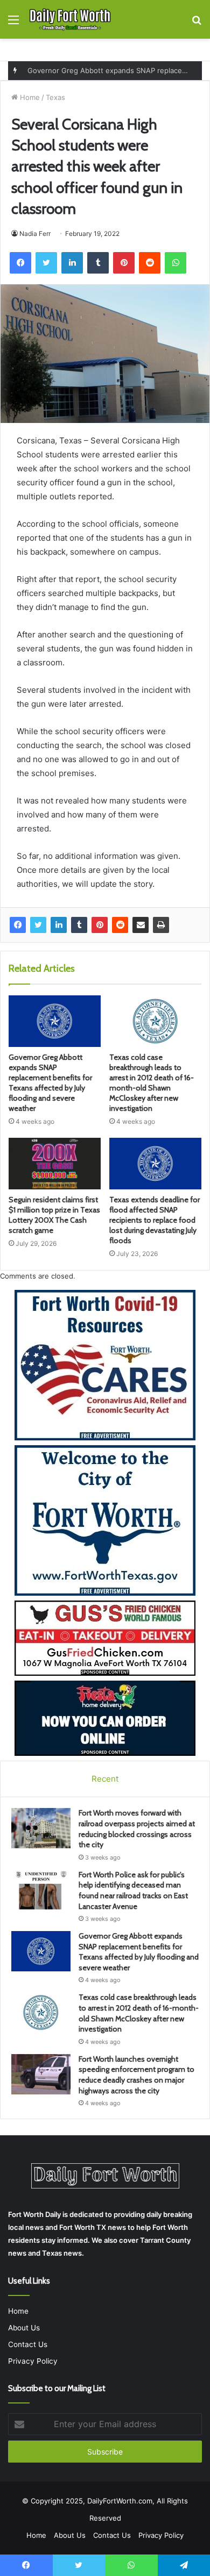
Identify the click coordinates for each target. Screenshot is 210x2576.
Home (29, 97)
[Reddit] (120, 925)
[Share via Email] (141, 925)
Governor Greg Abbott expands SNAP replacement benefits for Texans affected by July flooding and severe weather (50, 1083)
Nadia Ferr (35, 234)
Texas (55, 97)
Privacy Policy (33, 2361)
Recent (105, 1779)
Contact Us (28, 2344)
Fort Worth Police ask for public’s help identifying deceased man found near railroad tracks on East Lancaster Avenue (133, 1890)
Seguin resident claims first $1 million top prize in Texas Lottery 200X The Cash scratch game (54, 1215)
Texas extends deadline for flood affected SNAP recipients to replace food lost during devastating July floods (155, 1220)
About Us (24, 2328)
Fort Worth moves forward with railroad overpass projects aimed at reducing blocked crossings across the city (137, 1829)
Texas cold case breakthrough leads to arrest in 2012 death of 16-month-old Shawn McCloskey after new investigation (152, 1083)
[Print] (161, 925)
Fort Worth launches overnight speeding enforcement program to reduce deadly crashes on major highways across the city (136, 2075)
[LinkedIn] (59, 925)
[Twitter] (38, 925)
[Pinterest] (100, 925)
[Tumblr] (79, 925)
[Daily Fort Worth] (70, 19)
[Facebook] (18, 925)
